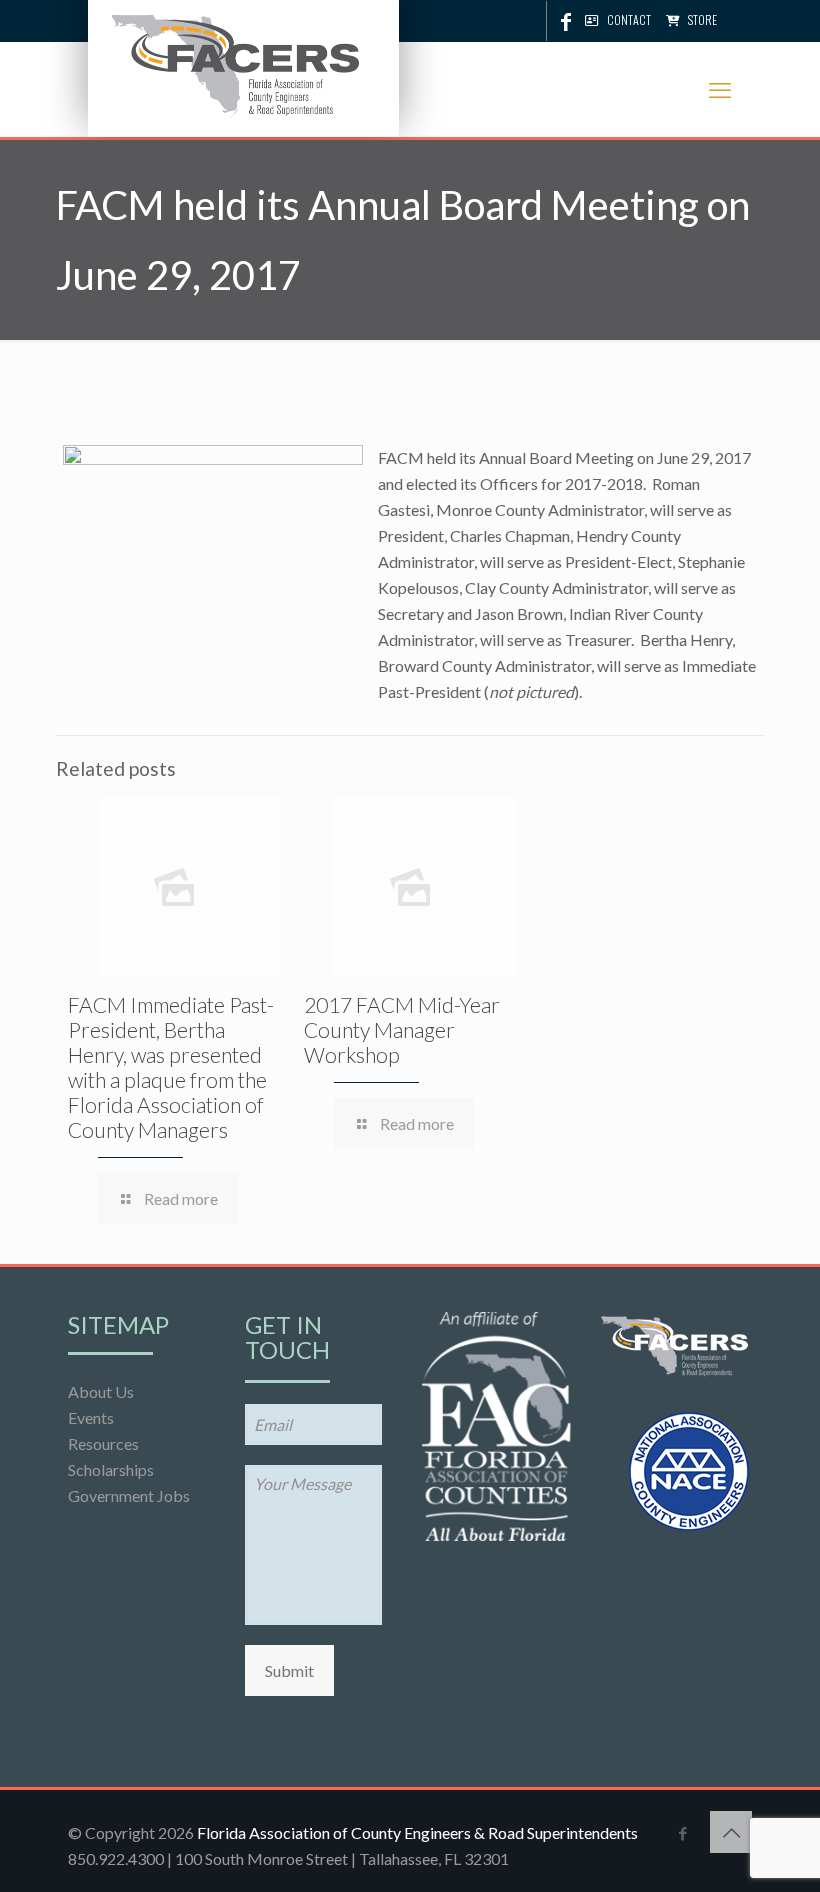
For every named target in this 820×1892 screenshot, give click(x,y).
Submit (289, 1670)
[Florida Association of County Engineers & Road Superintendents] (238, 62)
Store (702, 19)
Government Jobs (129, 1495)
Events (91, 1417)
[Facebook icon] (566, 21)
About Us (101, 1391)
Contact (629, 19)
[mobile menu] (720, 90)
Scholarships (111, 1469)
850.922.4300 (116, 1858)
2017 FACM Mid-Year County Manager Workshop (402, 1029)
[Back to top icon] (731, 1832)
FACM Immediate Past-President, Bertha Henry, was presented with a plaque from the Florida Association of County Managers (171, 1067)
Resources (103, 1443)
